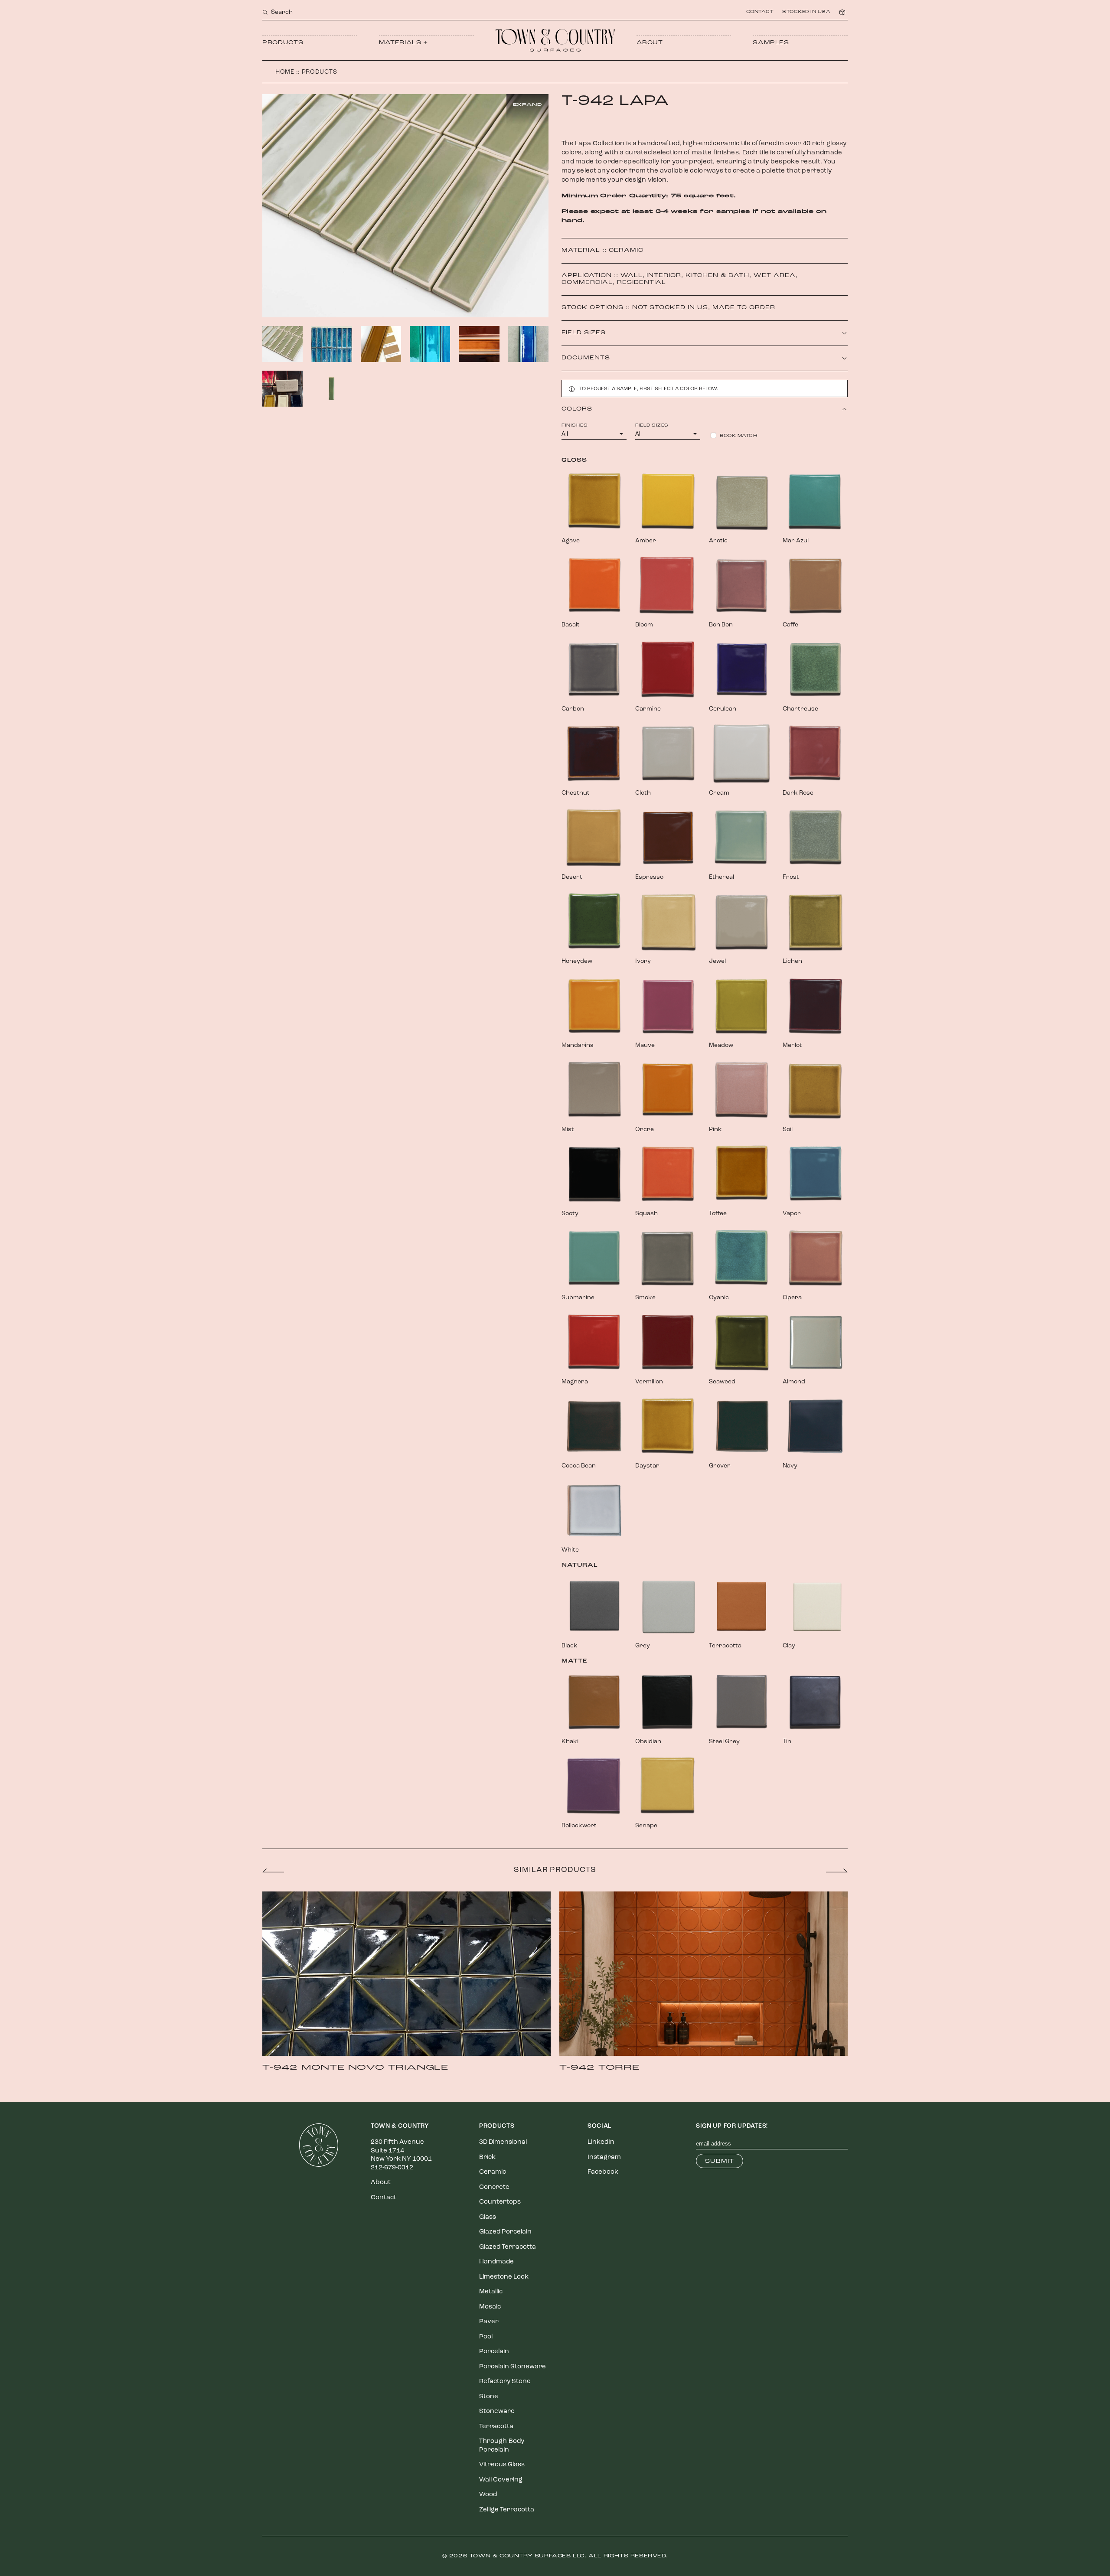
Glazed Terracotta (508, 2247)
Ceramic (626, 250)
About (650, 43)
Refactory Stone (505, 2382)
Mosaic (490, 2307)
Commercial (587, 282)
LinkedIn (601, 2142)
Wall (632, 276)
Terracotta (496, 2427)
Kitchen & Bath (717, 276)
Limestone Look (504, 2277)
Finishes (575, 426)
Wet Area (775, 276)
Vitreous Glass (502, 2465)
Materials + (403, 43)
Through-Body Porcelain (502, 2446)
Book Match (738, 436)
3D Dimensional (503, 2142)
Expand (527, 105)
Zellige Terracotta (507, 2510)
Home (285, 72)
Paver (489, 2322)
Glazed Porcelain (505, 2232)
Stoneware (497, 2411)
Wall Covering (501, 2480)
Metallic (491, 2292)
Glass (488, 2217)
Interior (664, 276)
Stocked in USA (806, 12)
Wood (488, 2495)
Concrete (494, 2187)
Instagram (604, 2157)
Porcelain (494, 2352)
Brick (487, 2157)
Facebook (603, 2172)
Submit (720, 2161)
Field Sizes (652, 426)
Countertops (500, 2202)
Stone (489, 2397)
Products (283, 43)
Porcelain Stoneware (513, 2367)
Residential (642, 282)
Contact (760, 12)
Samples (771, 43)
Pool (486, 2337)
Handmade (496, 2262)
